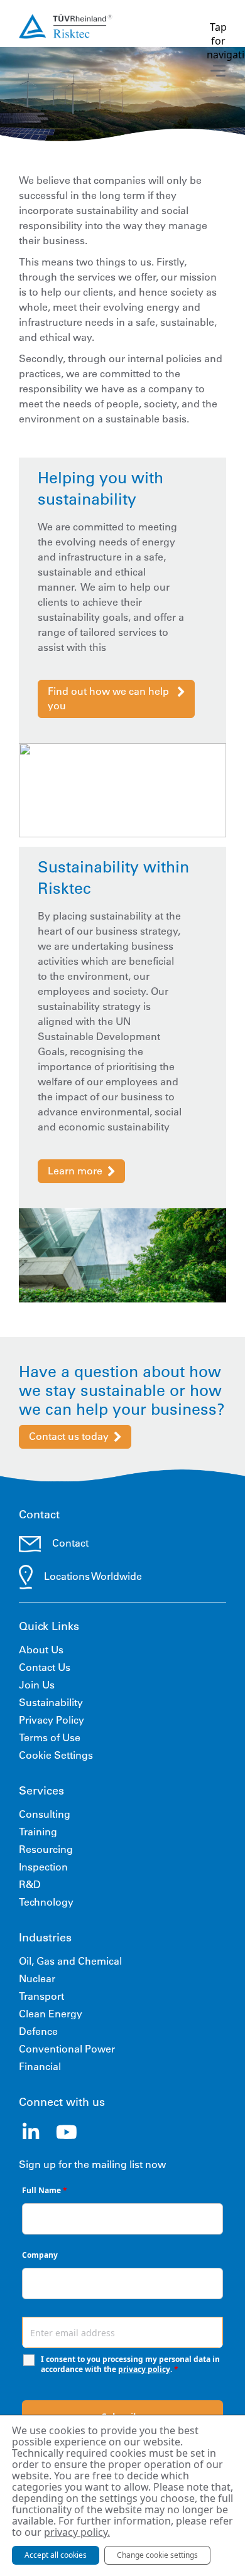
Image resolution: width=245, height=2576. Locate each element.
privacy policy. (77, 2532)
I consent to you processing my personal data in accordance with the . (130, 2364)
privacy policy (144, 2369)
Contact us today (69, 1436)
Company (40, 2255)
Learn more (75, 1171)
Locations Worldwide (93, 1576)
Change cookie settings (157, 2555)
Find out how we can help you (108, 698)
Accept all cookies (56, 2555)
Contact (70, 1543)
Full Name (45, 2190)
